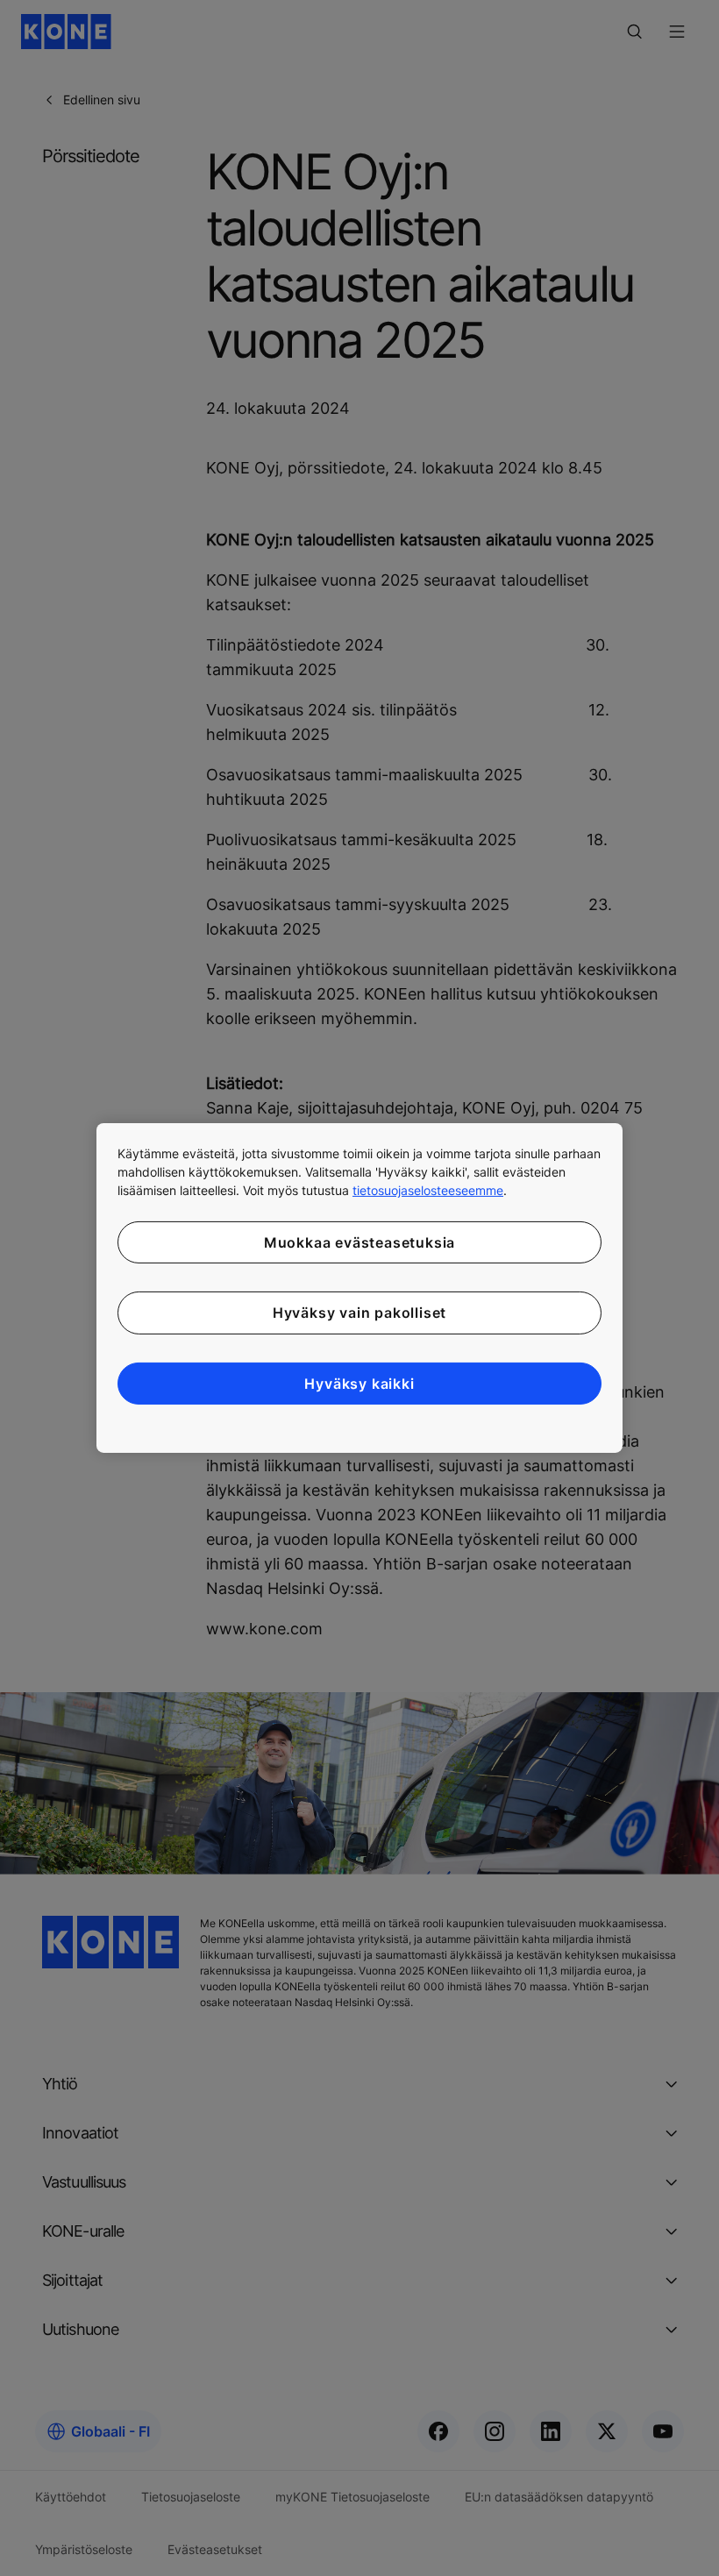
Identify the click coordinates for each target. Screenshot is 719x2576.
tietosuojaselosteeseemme (428, 1190)
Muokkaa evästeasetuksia (359, 1242)
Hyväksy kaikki (359, 1384)
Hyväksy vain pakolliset (359, 1313)
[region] (359, 1288)
